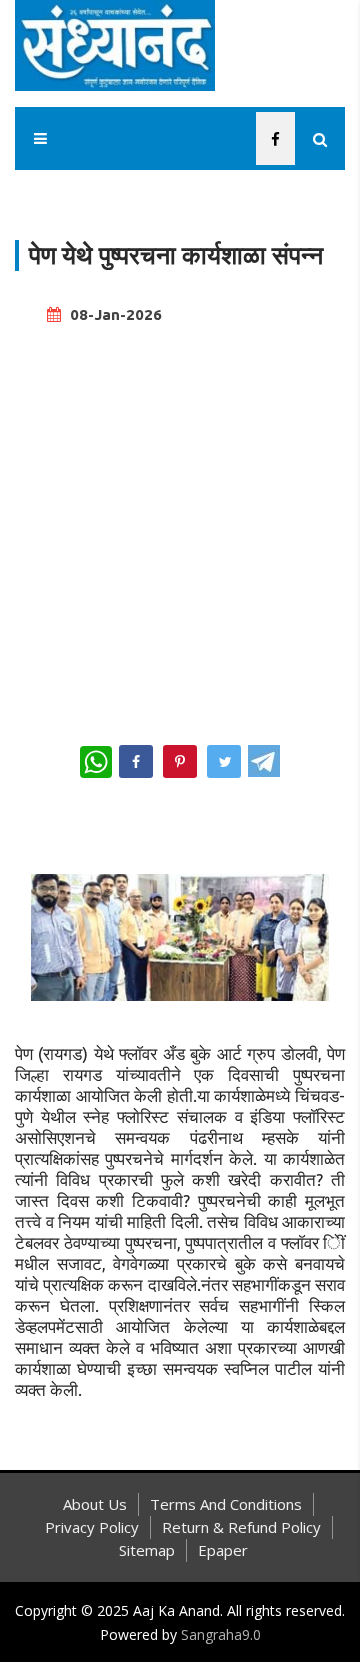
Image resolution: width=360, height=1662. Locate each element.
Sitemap (147, 1550)
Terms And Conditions (226, 1504)
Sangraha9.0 (221, 1634)
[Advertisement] (180, 526)
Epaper (223, 1550)
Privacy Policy (92, 1527)
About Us (95, 1504)
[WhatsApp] (96, 762)
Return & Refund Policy (241, 1527)
